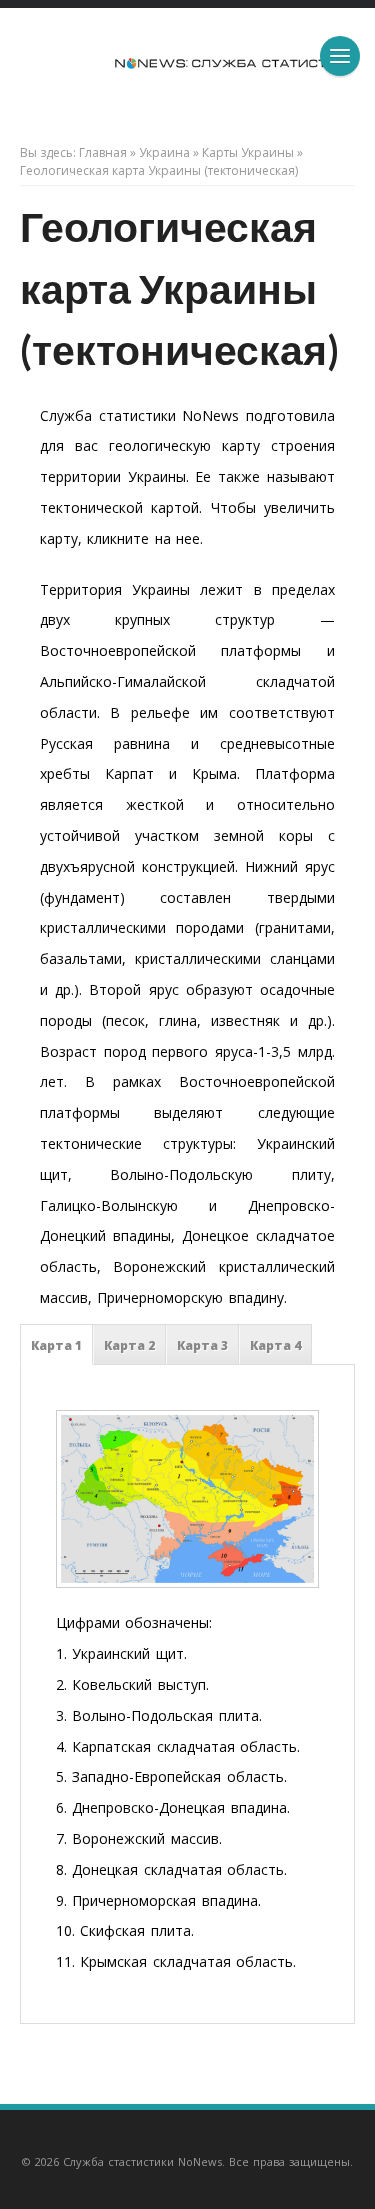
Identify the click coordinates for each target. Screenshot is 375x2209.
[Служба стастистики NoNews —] (187, 69)
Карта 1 (56, 1345)
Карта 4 (275, 1345)
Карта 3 (202, 1345)
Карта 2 (129, 1345)
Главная (103, 152)
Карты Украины (248, 152)
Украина (164, 152)
